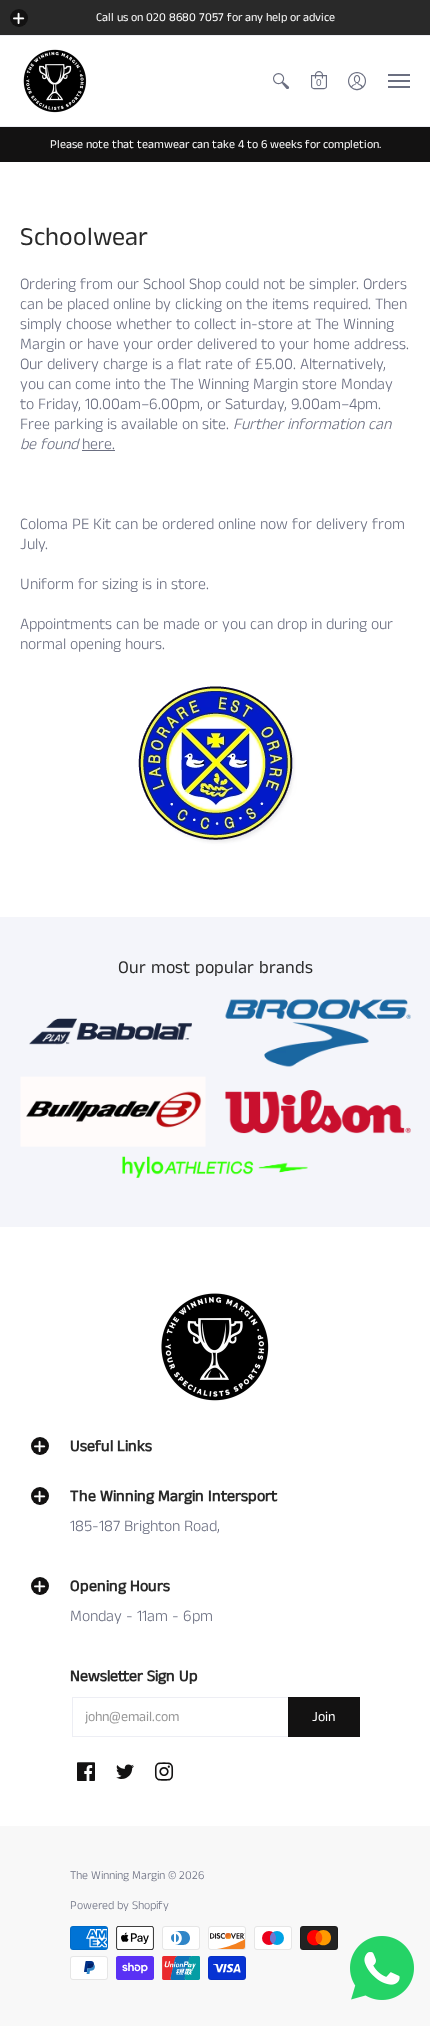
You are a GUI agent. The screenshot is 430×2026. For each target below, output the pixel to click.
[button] (19, 18)
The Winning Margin (119, 1875)
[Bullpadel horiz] (112, 1111)
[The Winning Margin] (55, 81)
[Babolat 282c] (112, 1032)
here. (98, 444)
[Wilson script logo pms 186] (317, 1112)
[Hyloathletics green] (215, 1167)
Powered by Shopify (119, 1905)
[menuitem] (281, 81)
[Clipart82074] (317, 1032)
